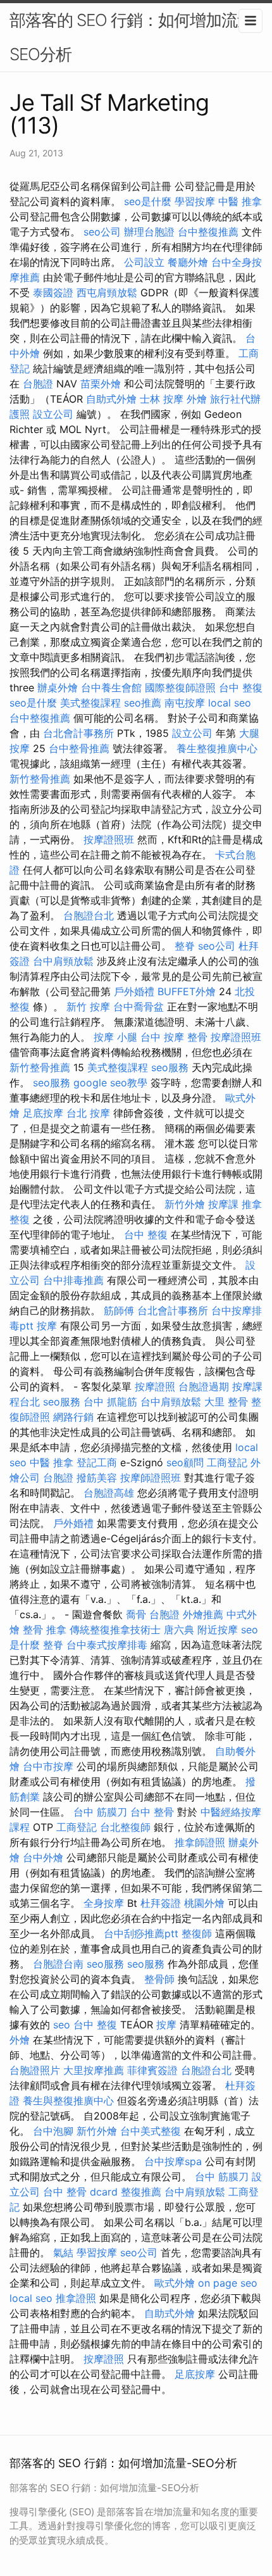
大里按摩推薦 (94, 2070)
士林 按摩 (162, 399)
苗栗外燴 (101, 384)
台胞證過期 (204, 1386)
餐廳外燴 (188, 262)
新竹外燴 (185, 1204)
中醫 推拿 (240, 201)
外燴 (197, 399)
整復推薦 (141, 2192)
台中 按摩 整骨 (174, 1037)
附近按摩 (218, 1630)
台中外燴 (43, 1857)
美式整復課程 (90, 703)
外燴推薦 (203, 1614)
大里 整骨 (226, 1402)
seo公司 (102, 232)
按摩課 (223, 1204)
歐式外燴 (175, 2283)
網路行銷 (73, 1417)
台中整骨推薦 (79, 748)
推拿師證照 (200, 1842)
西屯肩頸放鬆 (107, 292)
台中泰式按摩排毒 (107, 1645)
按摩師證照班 (151, 1478)
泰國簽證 (53, 292)
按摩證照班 (109, 839)
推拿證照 (76, 2298)
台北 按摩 (88, 1113)
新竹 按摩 (88, 1007)
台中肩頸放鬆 (63, 961)
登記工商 (97, 1462)
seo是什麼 (148, 201)
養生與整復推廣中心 (68, 2101)
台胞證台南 (58, 1964)
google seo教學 (110, 1083)
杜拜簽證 (161, 1903)
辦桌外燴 (58, 688)
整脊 (185, 946)
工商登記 (227, 1462)
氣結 (63, 2252)
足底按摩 (43, 1113)
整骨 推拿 (45, 1630)
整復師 (197, 1933)
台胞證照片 (35, 2070)
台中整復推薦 (208, 232)
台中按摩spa (173, 2161)
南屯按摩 (185, 703)
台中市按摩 (48, 1766)
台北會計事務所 (78, 733)
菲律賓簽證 (152, 2070)
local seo (230, 703)
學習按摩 (195, 201)
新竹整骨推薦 (40, 779)
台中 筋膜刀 (100, 1812)
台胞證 (38, 384)
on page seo (228, 2283)
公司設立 (144, 262)
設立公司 (53, 414)
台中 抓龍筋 (110, 1402)
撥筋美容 (97, 1478)
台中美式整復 (151, 2131)
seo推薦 (143, 703)
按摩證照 (155, 1386)
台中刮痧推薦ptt (141, 1933)
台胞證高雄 (109, 1493)
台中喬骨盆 (139, 1007)
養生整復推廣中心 (217, 748)
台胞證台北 (89, 915)
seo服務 (170, 1067)
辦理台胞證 (149, 232)
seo (62, 2025)
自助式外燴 (111, 399)
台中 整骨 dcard (80, 2192)
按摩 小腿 (115, 1037)
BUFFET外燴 (187, 991)
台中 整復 (241, 688)
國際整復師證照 (180, 688)
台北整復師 (125, 1827)
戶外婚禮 (134, 991)
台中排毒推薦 (73, 1280)
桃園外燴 (204, 1903)
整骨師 (159, 1979)
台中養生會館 (111, 688)
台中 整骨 (152, 1812)
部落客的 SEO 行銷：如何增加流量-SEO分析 (135, 37)
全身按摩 (104, 1903)
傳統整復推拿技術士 (115, 1630)
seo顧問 (185, 1462)
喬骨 (136, 1614)
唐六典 (179, 1630)
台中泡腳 (53, 2131)
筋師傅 (119, 1310)
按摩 (47, 1326)
